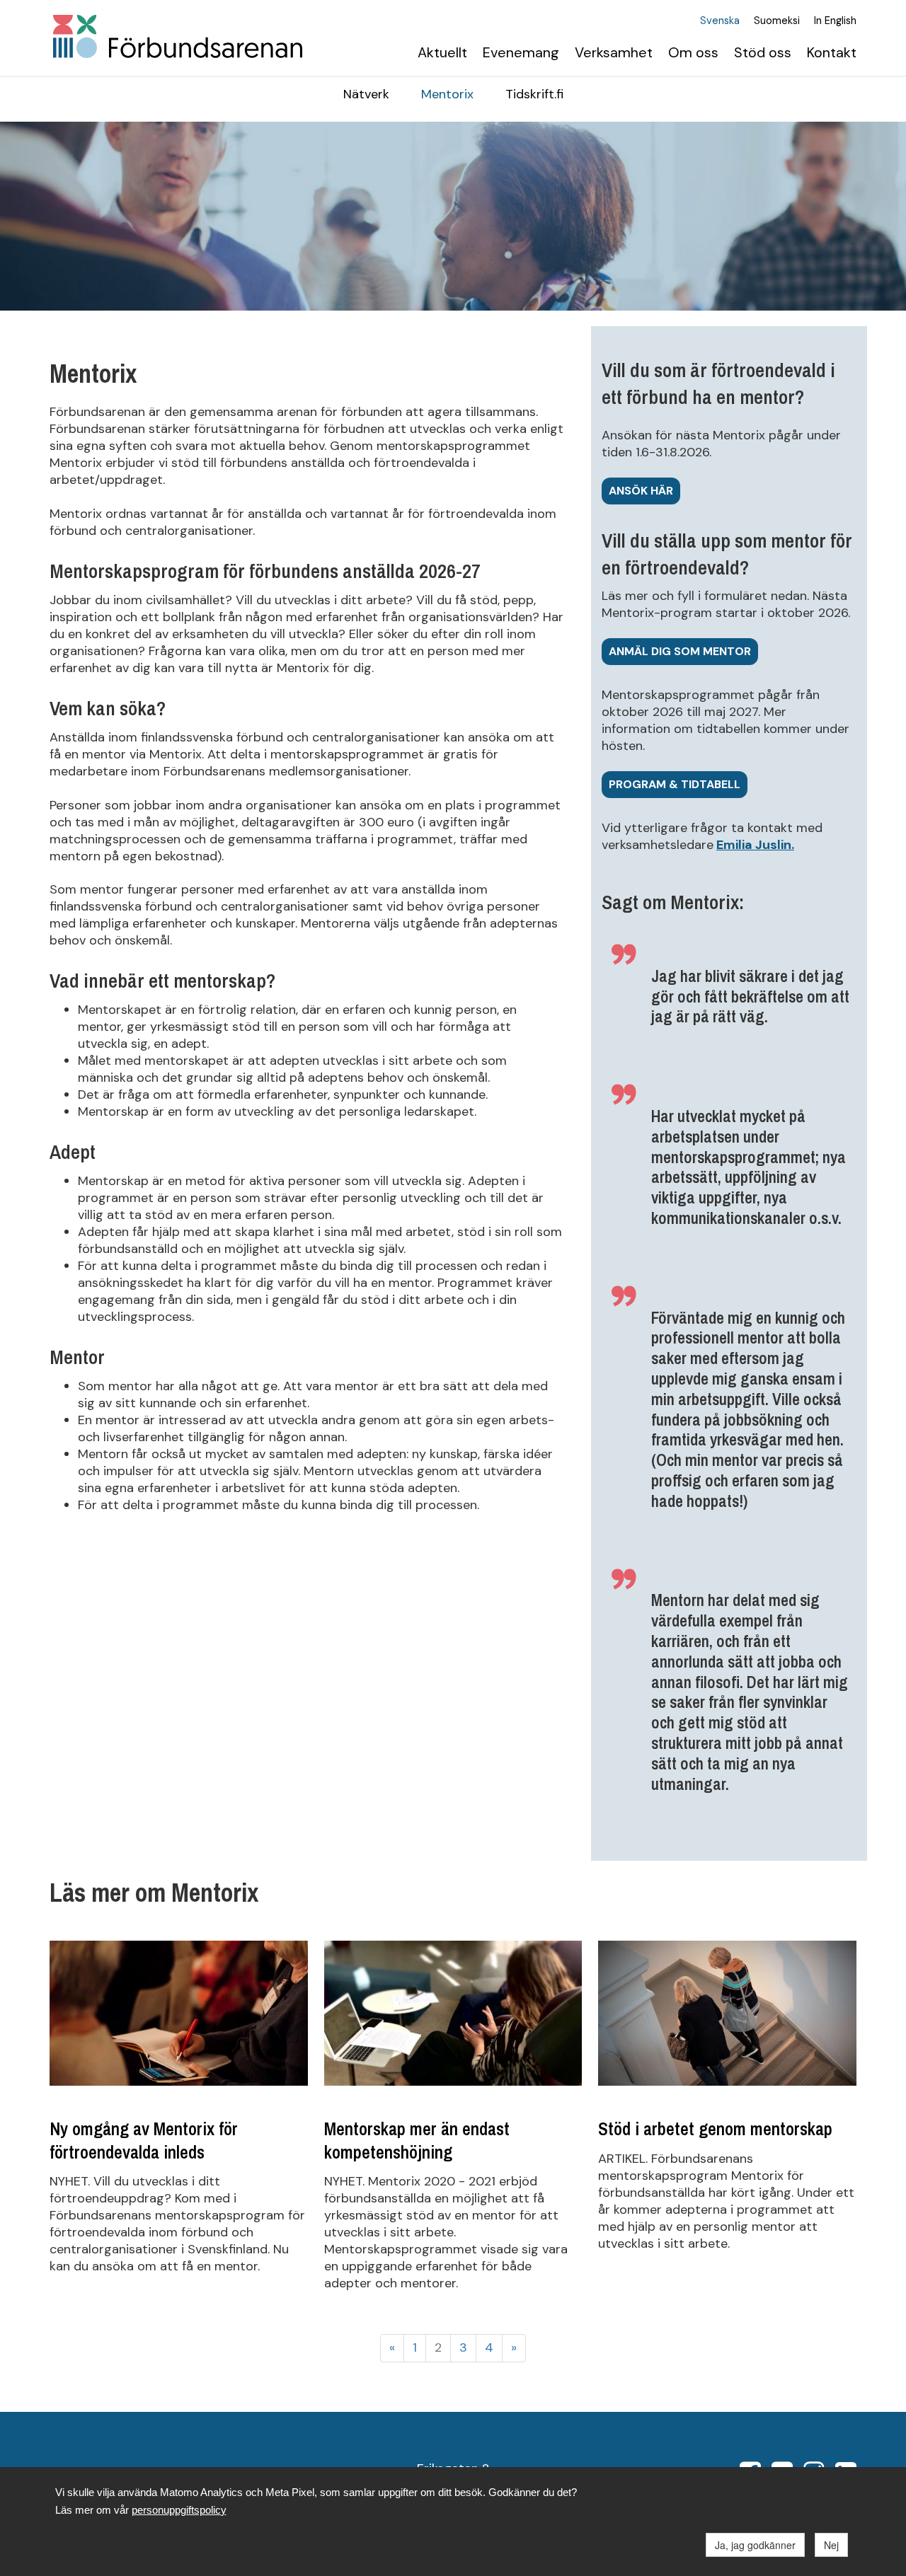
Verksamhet (614, 52)
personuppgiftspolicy (179, 2510)
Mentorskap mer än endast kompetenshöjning (417, 2140)
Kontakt (832, 52)
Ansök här (641, 491)
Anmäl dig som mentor (680, 651)
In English (835, 21)
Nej (831, 2545)
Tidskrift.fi (534, 94)
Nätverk (366, 94)
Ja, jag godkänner (755, 2545)
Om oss (693, 52)
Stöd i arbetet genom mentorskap (715, 2129)
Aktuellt (442, 52)
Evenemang (521, 52)
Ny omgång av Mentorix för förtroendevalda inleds (144, 2140)
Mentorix (447, 94)
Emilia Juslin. (755, 845)
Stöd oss (763, 52)
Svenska (720, 21)
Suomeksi (777, 21)
